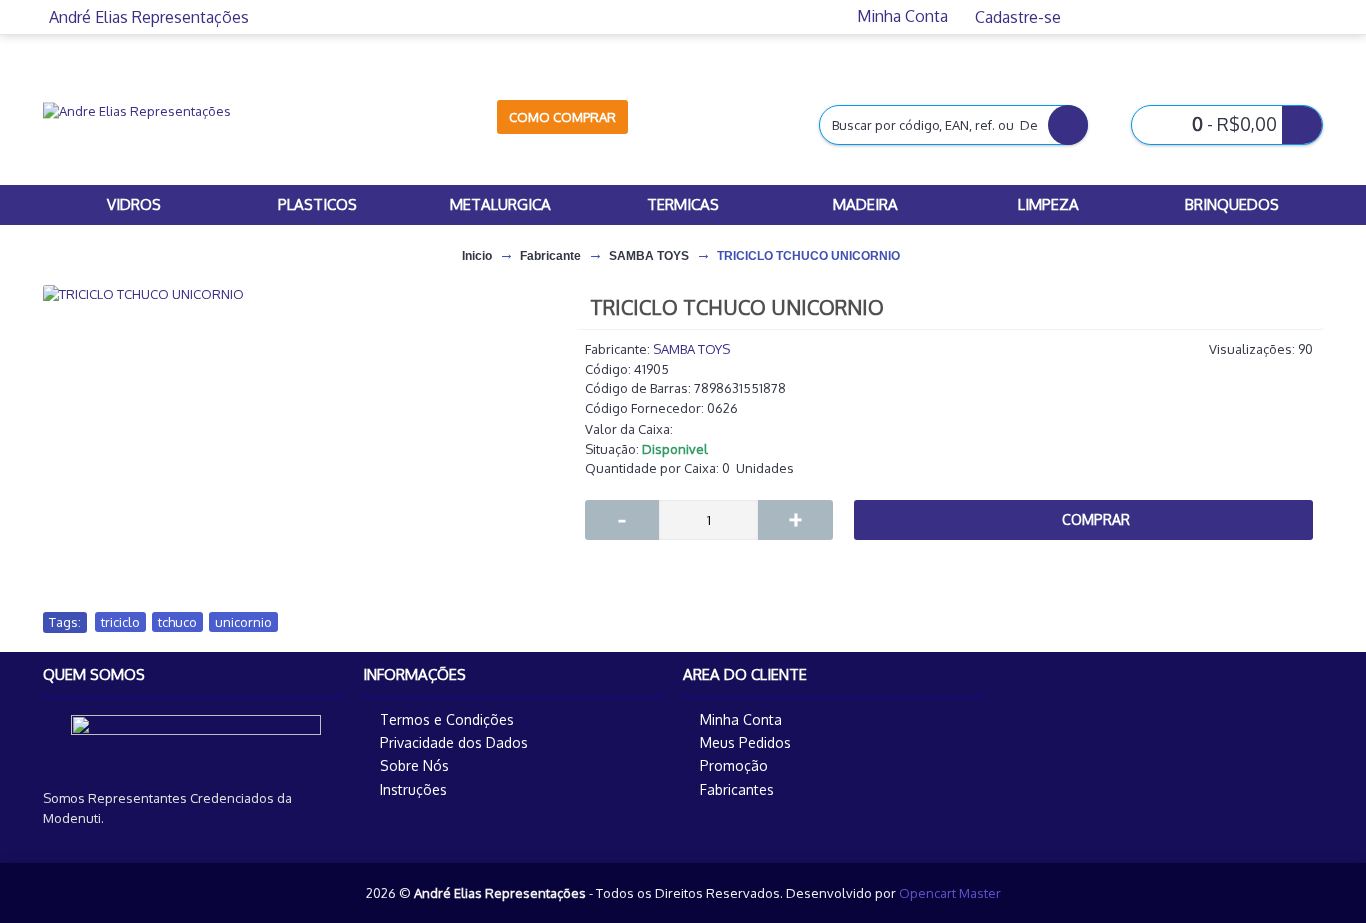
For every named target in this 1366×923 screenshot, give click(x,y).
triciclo (120, 622)
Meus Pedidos (745, 742)
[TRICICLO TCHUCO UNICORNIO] (299, 294)
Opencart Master (950, 893)
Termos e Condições (447, 719)
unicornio (243, 622)
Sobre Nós (414, 765)
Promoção (734, 765)
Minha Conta (741, 719)
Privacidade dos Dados (454, 742)
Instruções (413, 789)
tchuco (177, 622)
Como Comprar (562, 117)
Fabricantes (737, 789)
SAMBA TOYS (691, 349)
